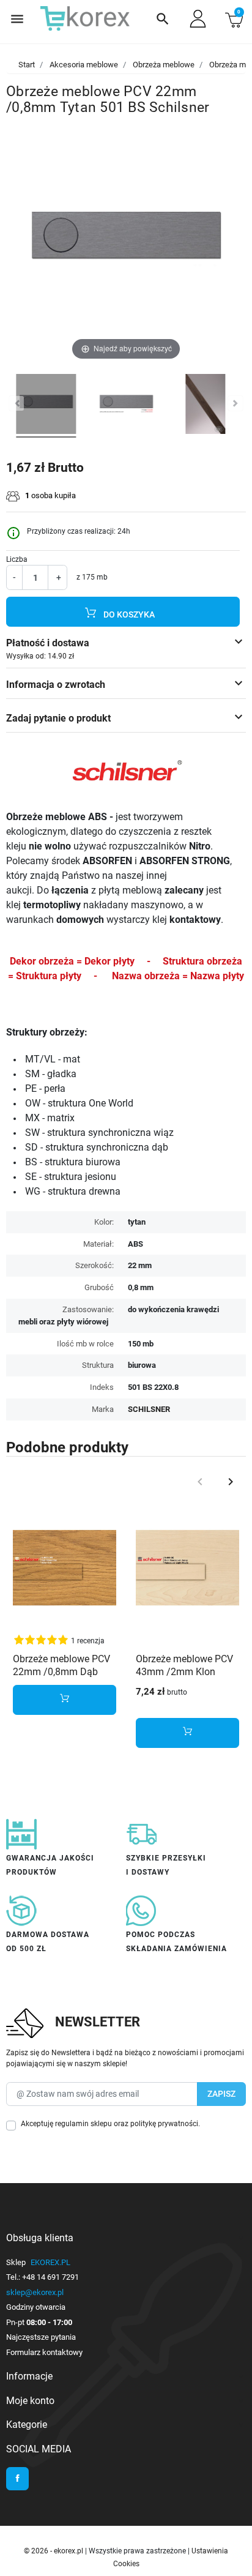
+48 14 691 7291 (50, 2277)
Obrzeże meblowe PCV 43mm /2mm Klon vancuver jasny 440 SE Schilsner (185, 1678)
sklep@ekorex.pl (35, 2292)
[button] (163, 19)
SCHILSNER (149, 1409)
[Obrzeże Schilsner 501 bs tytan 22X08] (46, 406)
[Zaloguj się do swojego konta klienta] (198, 19)
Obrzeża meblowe (164, 65)
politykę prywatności (164, 2124)
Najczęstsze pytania (41, 2337)
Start (27, 65)
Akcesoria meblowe (84, 65)
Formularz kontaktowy (44, 2352)
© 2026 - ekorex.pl (54, 2551)
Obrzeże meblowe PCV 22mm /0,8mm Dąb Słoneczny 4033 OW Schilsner (61, 1678)
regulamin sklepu (83, 2124)
